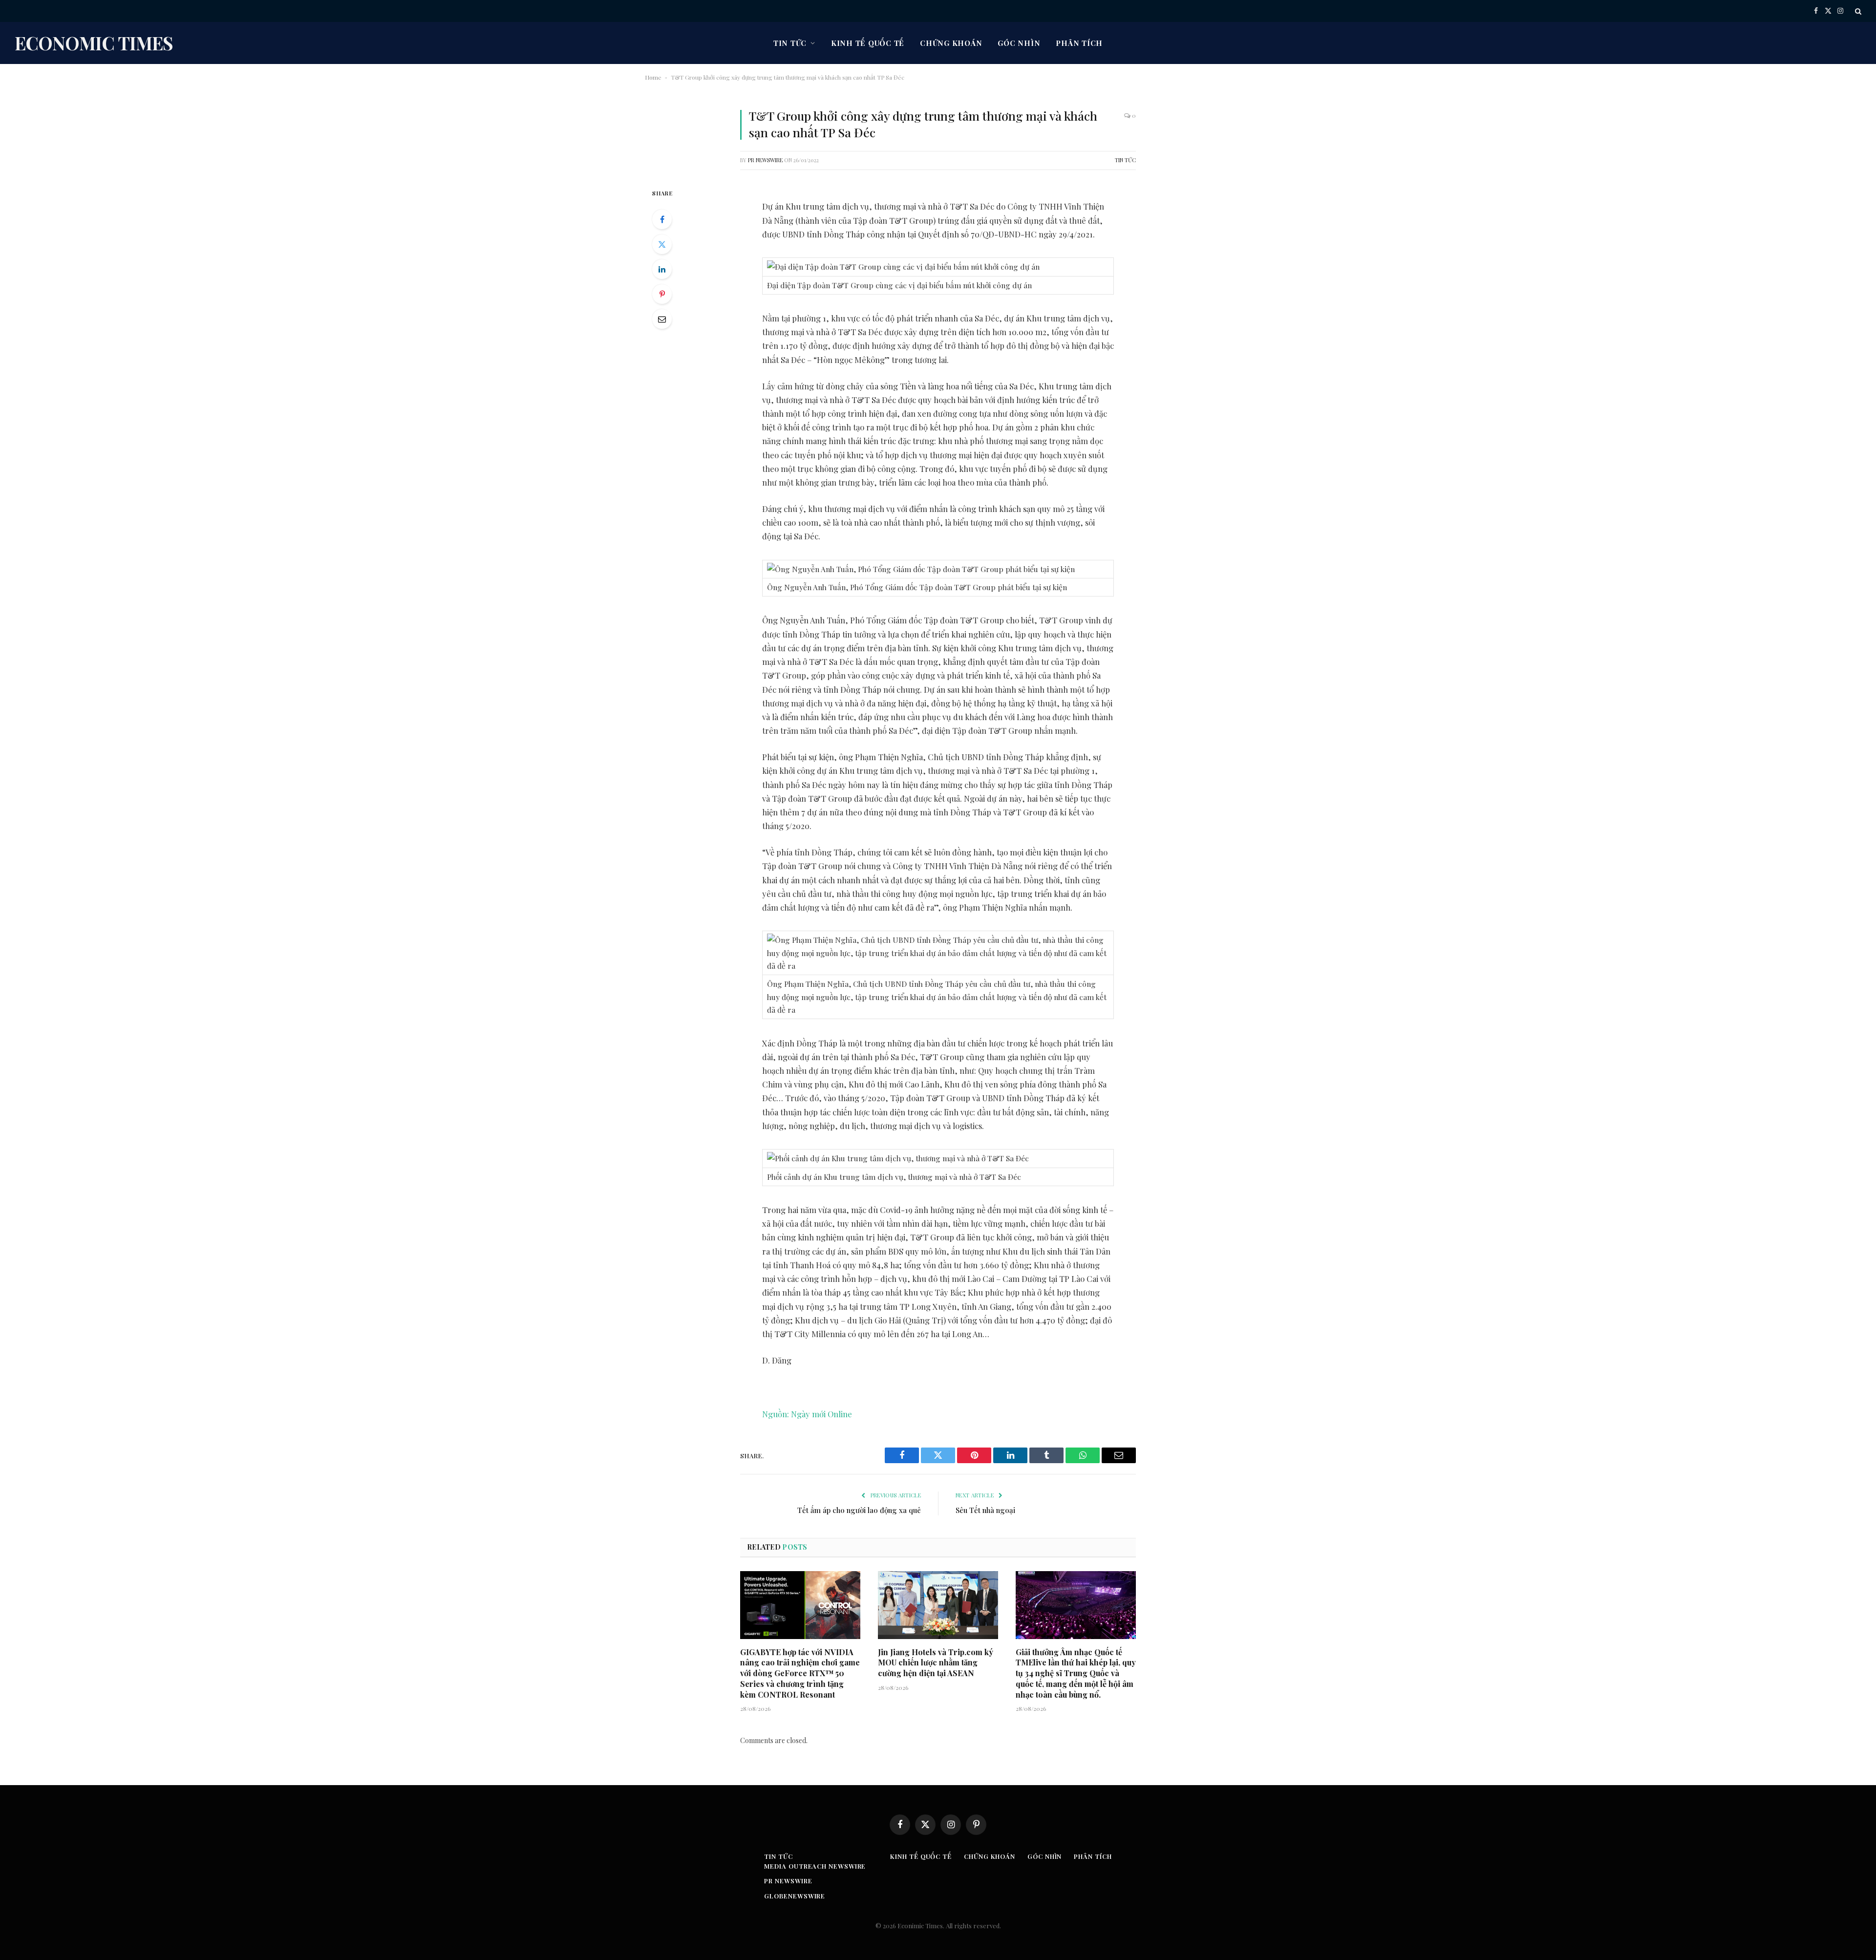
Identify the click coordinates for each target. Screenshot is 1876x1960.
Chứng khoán (951, 43)
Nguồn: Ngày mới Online (807, 1414)
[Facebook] (662, 219)
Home (653, 77)
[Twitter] (662, 244)
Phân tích (1079, 43)
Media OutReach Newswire (815, 1866)
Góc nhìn (1019, 43)
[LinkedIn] (662, 269)
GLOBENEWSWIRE (795, 1896)
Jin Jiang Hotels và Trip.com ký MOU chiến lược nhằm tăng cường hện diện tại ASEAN (936, 1663)
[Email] (662, 319)
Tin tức (790, 43)
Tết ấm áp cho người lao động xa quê (859, 1510)
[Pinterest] (662, 294)
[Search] (1857, 11)
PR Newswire (765, 160)
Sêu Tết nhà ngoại (985, 1510)
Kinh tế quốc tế (868, 43)
